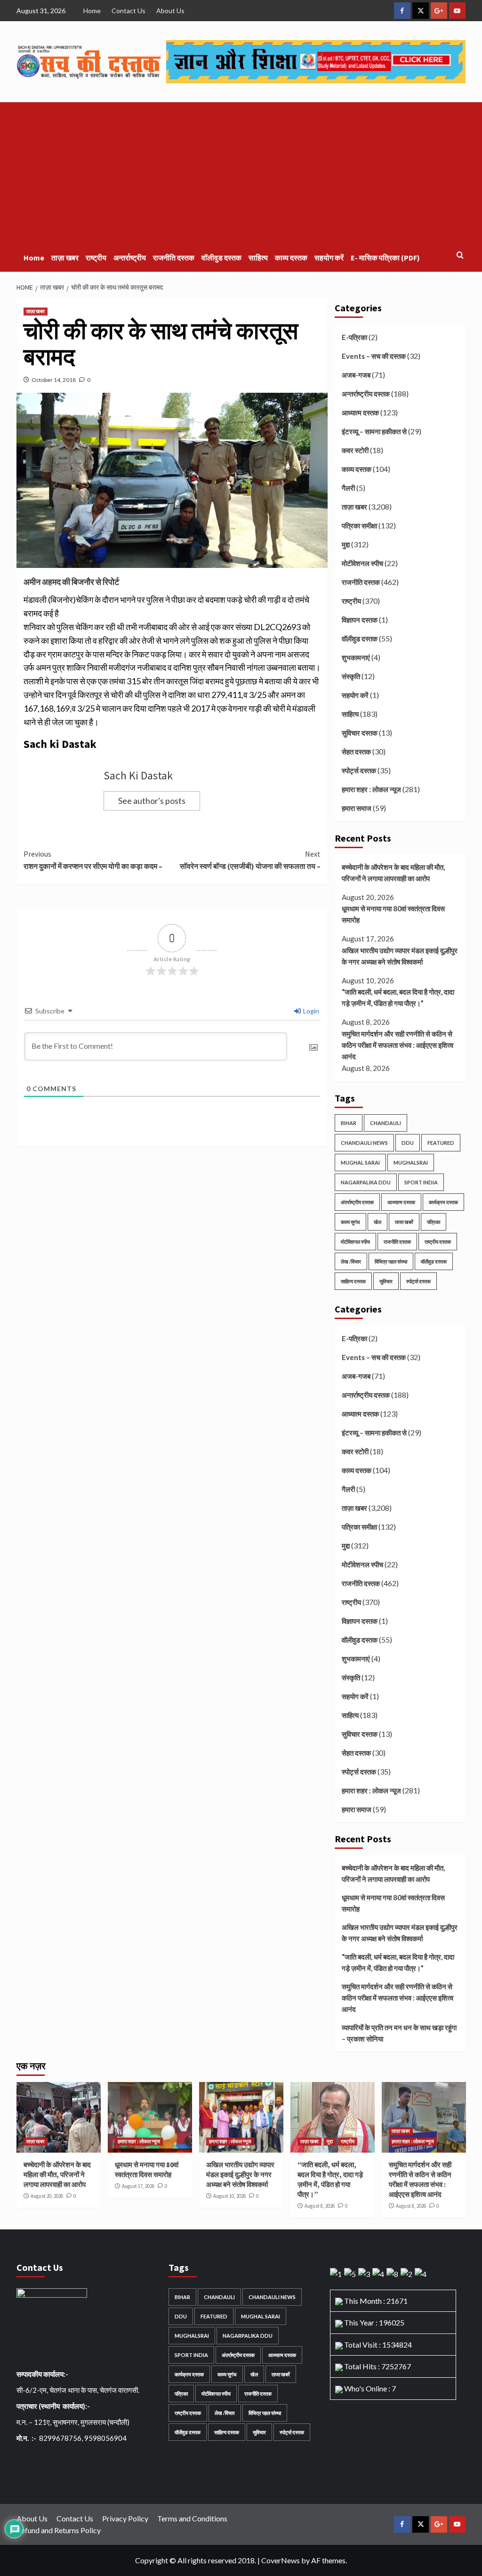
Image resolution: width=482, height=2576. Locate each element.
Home (92, 11)
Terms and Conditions (192, 2518)
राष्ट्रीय (96, 258)
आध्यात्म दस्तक (360, 413)
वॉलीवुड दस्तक (221, 258)
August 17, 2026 (138, 2186)
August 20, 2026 (47, 2196)
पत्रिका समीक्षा (359, 526)
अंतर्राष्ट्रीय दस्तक (357, 1202)
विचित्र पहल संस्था (391, 1261)
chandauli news (364, 1143)
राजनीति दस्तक (174, 258)
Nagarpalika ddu (366, 1182)
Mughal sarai (360, 1162)
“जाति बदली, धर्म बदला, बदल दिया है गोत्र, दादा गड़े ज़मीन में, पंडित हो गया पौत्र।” (398, 997)
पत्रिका (434, 1222)
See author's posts (152, 801)
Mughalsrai (411, 1162)
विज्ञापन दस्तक (360, 620)
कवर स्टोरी (355, 450)
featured (441, 1143)
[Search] (460, 255)
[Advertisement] (241, 173)
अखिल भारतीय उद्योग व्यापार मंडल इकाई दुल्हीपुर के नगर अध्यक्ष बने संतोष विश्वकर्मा (400, 956)
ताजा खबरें (404, 1222)
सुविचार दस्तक (360, 733)
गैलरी (348, 488)
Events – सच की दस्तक (374, 356)
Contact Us (129, 11)
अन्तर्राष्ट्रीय (130, 258)
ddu (408, 1143)
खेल (378, 1222)
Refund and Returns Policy (59, 2530)
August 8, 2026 (320, 2206)
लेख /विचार (351, 1261)
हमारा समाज (357, 808)
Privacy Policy (125, 2518)
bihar (349, 1123)
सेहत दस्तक (356, 752)
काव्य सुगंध (350, 1222)
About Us (170, 11)
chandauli (386, 1123)
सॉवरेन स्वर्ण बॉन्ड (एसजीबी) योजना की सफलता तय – (250, 860)
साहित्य (258, 258)
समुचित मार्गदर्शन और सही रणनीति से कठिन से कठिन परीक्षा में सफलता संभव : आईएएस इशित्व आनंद (398, 1045)
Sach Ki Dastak (138, 775)
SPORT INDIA (421, 1182)
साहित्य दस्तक (353, 1281)
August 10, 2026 (229, 2196)
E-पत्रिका (354, 337)
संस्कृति (351, 676)
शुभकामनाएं (356, 657)
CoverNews (281, 2560)
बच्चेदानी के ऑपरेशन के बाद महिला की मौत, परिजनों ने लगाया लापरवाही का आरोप (393, 873)
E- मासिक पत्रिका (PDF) (385, 258)
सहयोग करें (329, 258)
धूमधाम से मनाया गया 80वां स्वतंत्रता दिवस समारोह (393, 914)
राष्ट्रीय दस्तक (438, 1242)
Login (310, 1011)
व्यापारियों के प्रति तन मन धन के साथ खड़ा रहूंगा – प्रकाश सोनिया (399, 2033)
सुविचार (386, 1281)
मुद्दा (346, 544)
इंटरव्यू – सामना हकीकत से (374, 431)
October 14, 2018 (54, 380)
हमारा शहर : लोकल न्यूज (371, 789)
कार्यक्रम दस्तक (443, 1202)
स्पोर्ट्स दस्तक (359, 770)
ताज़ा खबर (65, 258)
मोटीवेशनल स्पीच (362, 563)
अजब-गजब (356, 375)
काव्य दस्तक (291, 258)
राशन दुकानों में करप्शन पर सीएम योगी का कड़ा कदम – (94, 860)
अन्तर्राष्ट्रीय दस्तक (366, 394)
